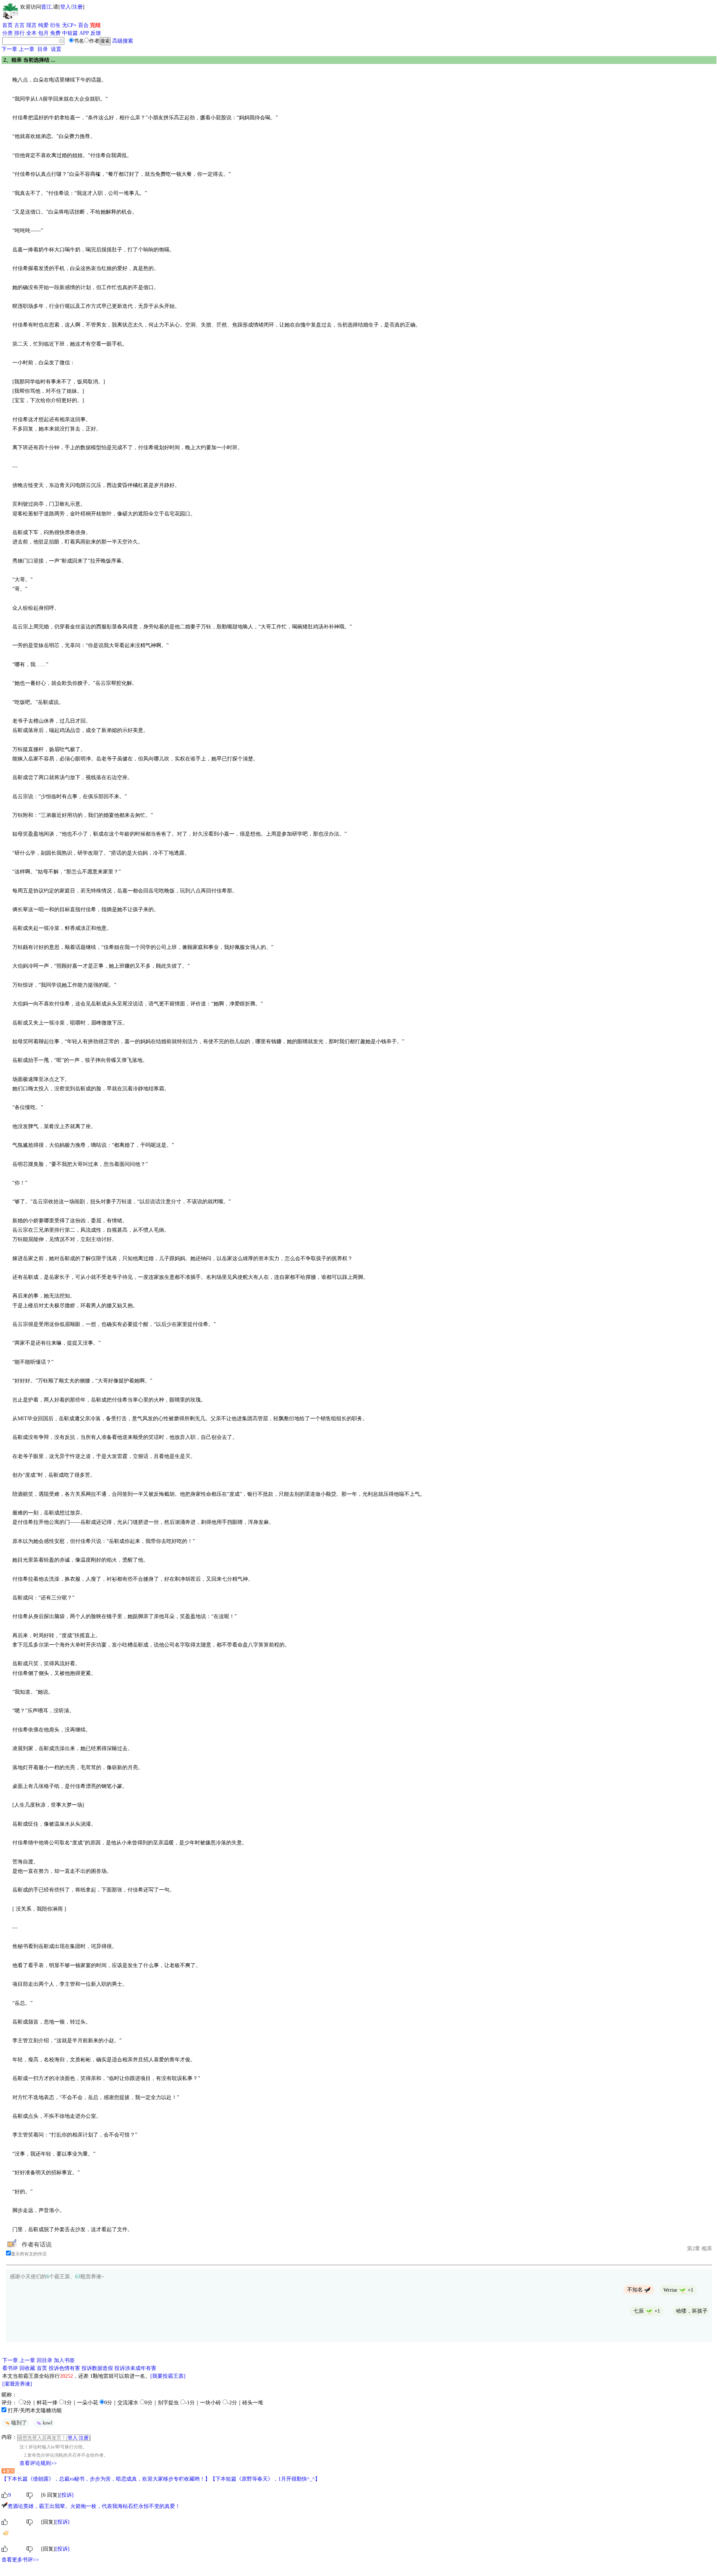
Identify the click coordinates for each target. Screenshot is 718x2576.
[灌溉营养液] (17, 2384)
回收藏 (27, 2368)
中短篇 (70, 33)
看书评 (10, 2368)
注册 (77, 7)
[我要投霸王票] (168, 2376)
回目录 (45, 2360)
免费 (55, 33)
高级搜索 (123, 41)
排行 (19, 33)
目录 (43, 49)
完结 (95, 25)
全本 (31, 33)
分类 (7, 33)
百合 (83, 25)
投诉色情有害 (64, 2368)
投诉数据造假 (97, 2368)
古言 (19, 25)
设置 (56, 49)
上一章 (27, 49)
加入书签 (64, 2360)
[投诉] (67, 2495)
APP (84, 33)
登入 (65, 7)
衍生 (55, 25)
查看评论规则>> (38, 2463)
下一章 (9, 49)
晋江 (46, 7)
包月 (43, 33)
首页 (7, 25)
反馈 (96, 33)
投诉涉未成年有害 (135, 2368)
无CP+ (69, 25)
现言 (31, 25)
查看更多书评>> (20, 2560)
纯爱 (43, 25)
